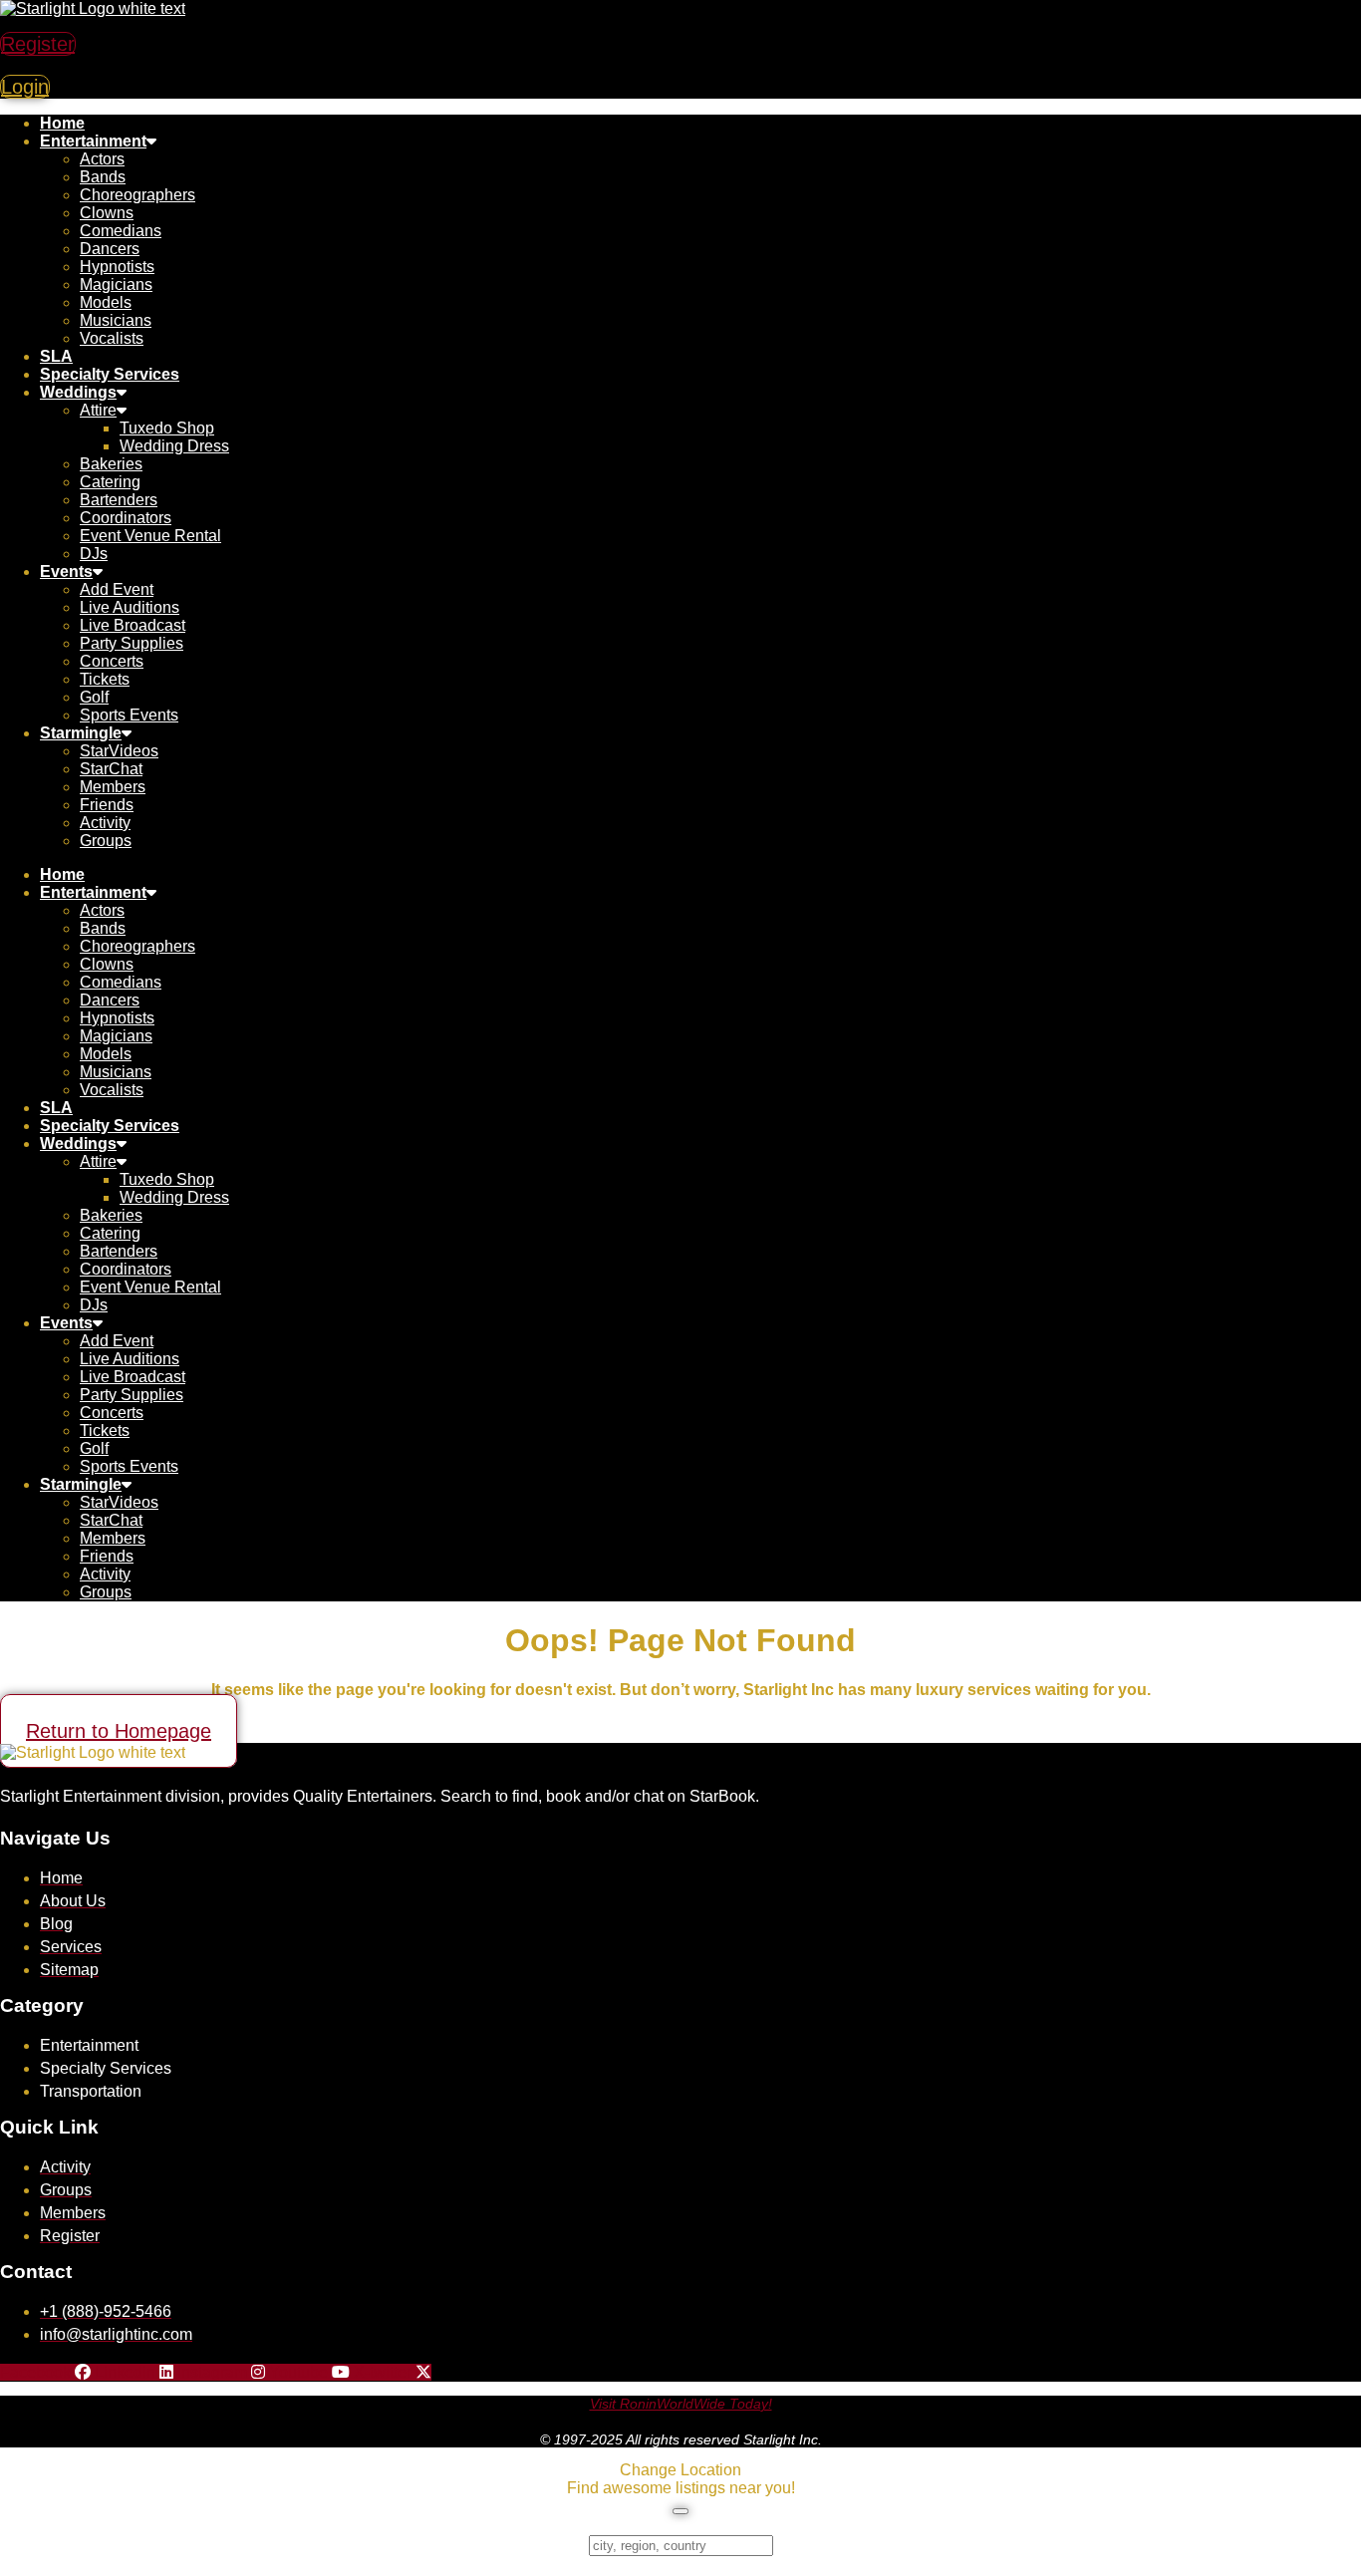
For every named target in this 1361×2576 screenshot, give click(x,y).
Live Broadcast (133, 625)
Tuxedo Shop (167, 428)
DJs (94, 554)
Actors (102, 159)
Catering (110, 482)
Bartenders (119, 500)
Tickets (105, 679)
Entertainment (93, 141)
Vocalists (112, 338)
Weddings (78, 392)
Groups (106, 841)
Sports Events (129, 715)
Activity (105, 823)
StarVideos (119, 751)
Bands (103, 177)
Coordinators (126, 518)
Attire (98, 410)
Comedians (121, 231)
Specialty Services (110, 374)
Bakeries (111, 464)
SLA (56, 356)
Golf (94, 697)
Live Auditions (130, 607)
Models (106, 302)
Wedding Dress (174, 446)
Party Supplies (132, 643)
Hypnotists (117, 267)
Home (62, 123)
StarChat (111, 769)
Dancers (110, 249)
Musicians (116, 320)
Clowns (107, 213)
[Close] (680, 2511)
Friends (107, 805)
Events (66, 572)
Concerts (112, 661)
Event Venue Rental (150, 536)
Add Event (117, 589)
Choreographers (137, 195)
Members (113, 787)
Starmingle (81, 733)
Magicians (116, 285)
